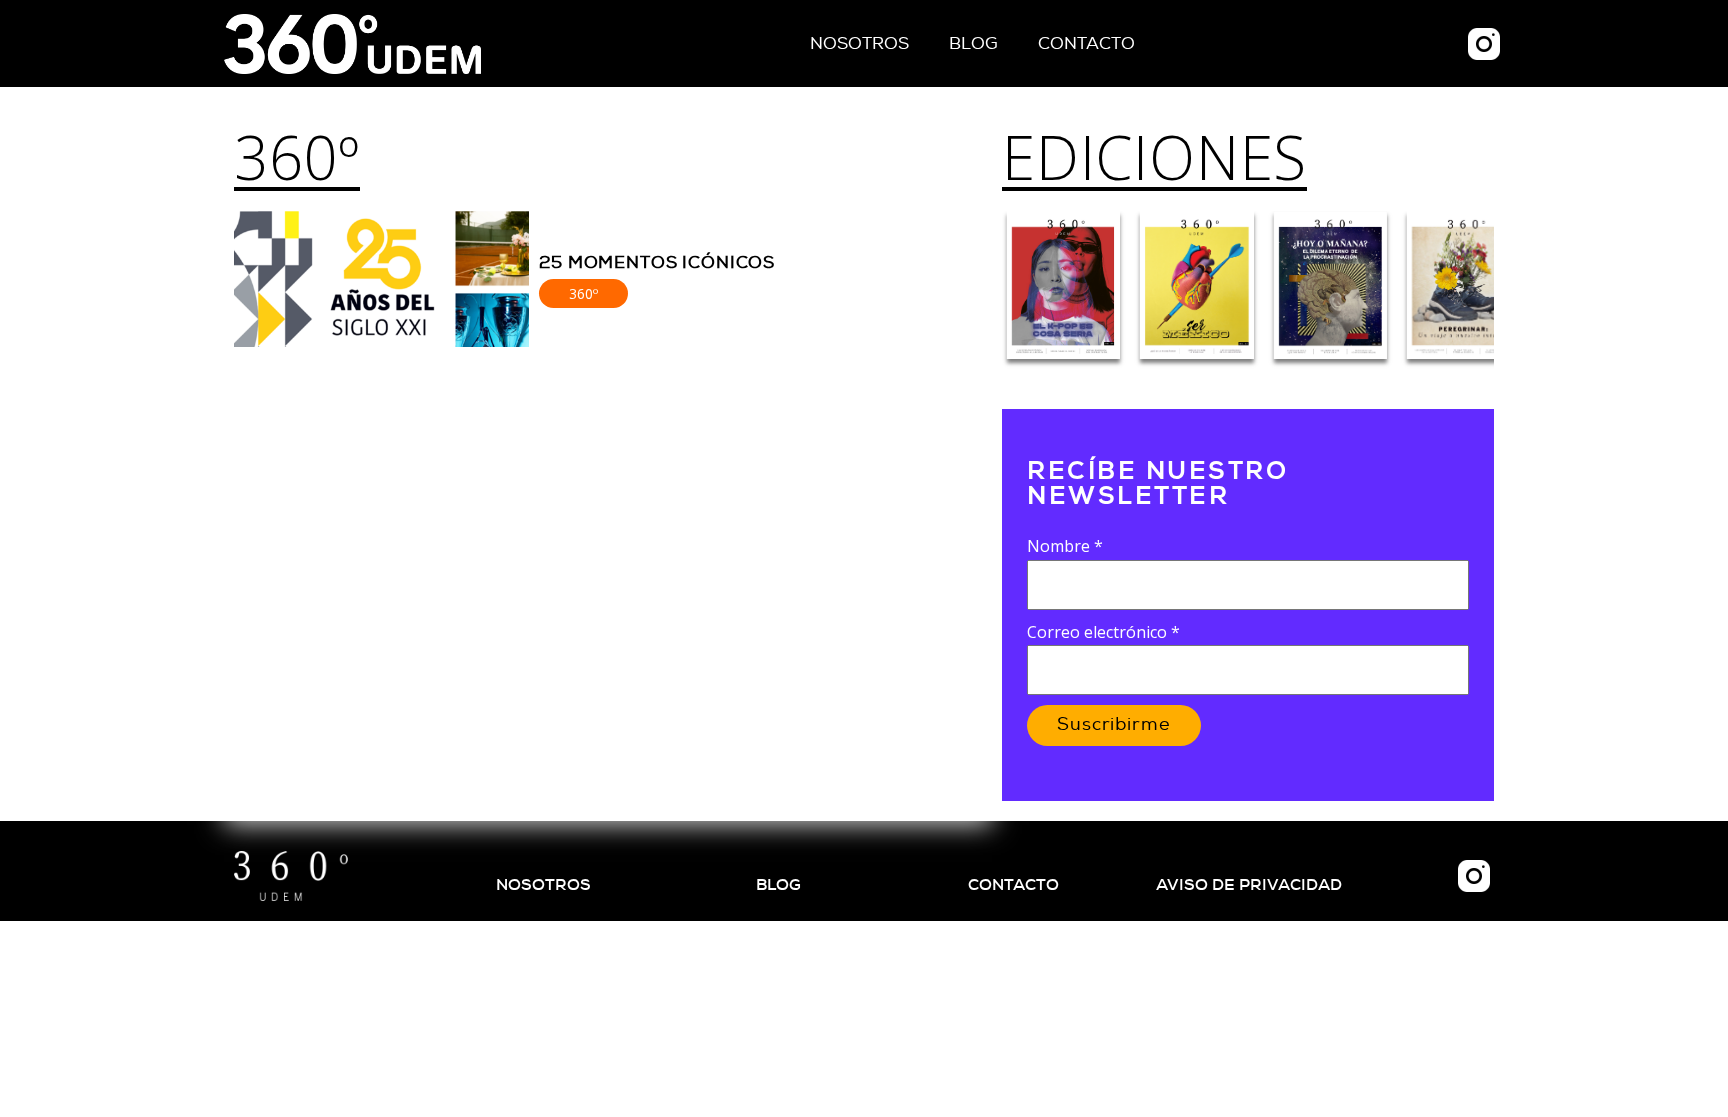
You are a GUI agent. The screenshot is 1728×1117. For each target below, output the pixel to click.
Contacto (1086, 43)
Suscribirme (1114, 725)
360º (297, 157)
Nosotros (859, 43)
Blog (973, 43)
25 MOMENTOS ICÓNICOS (657, 262)
